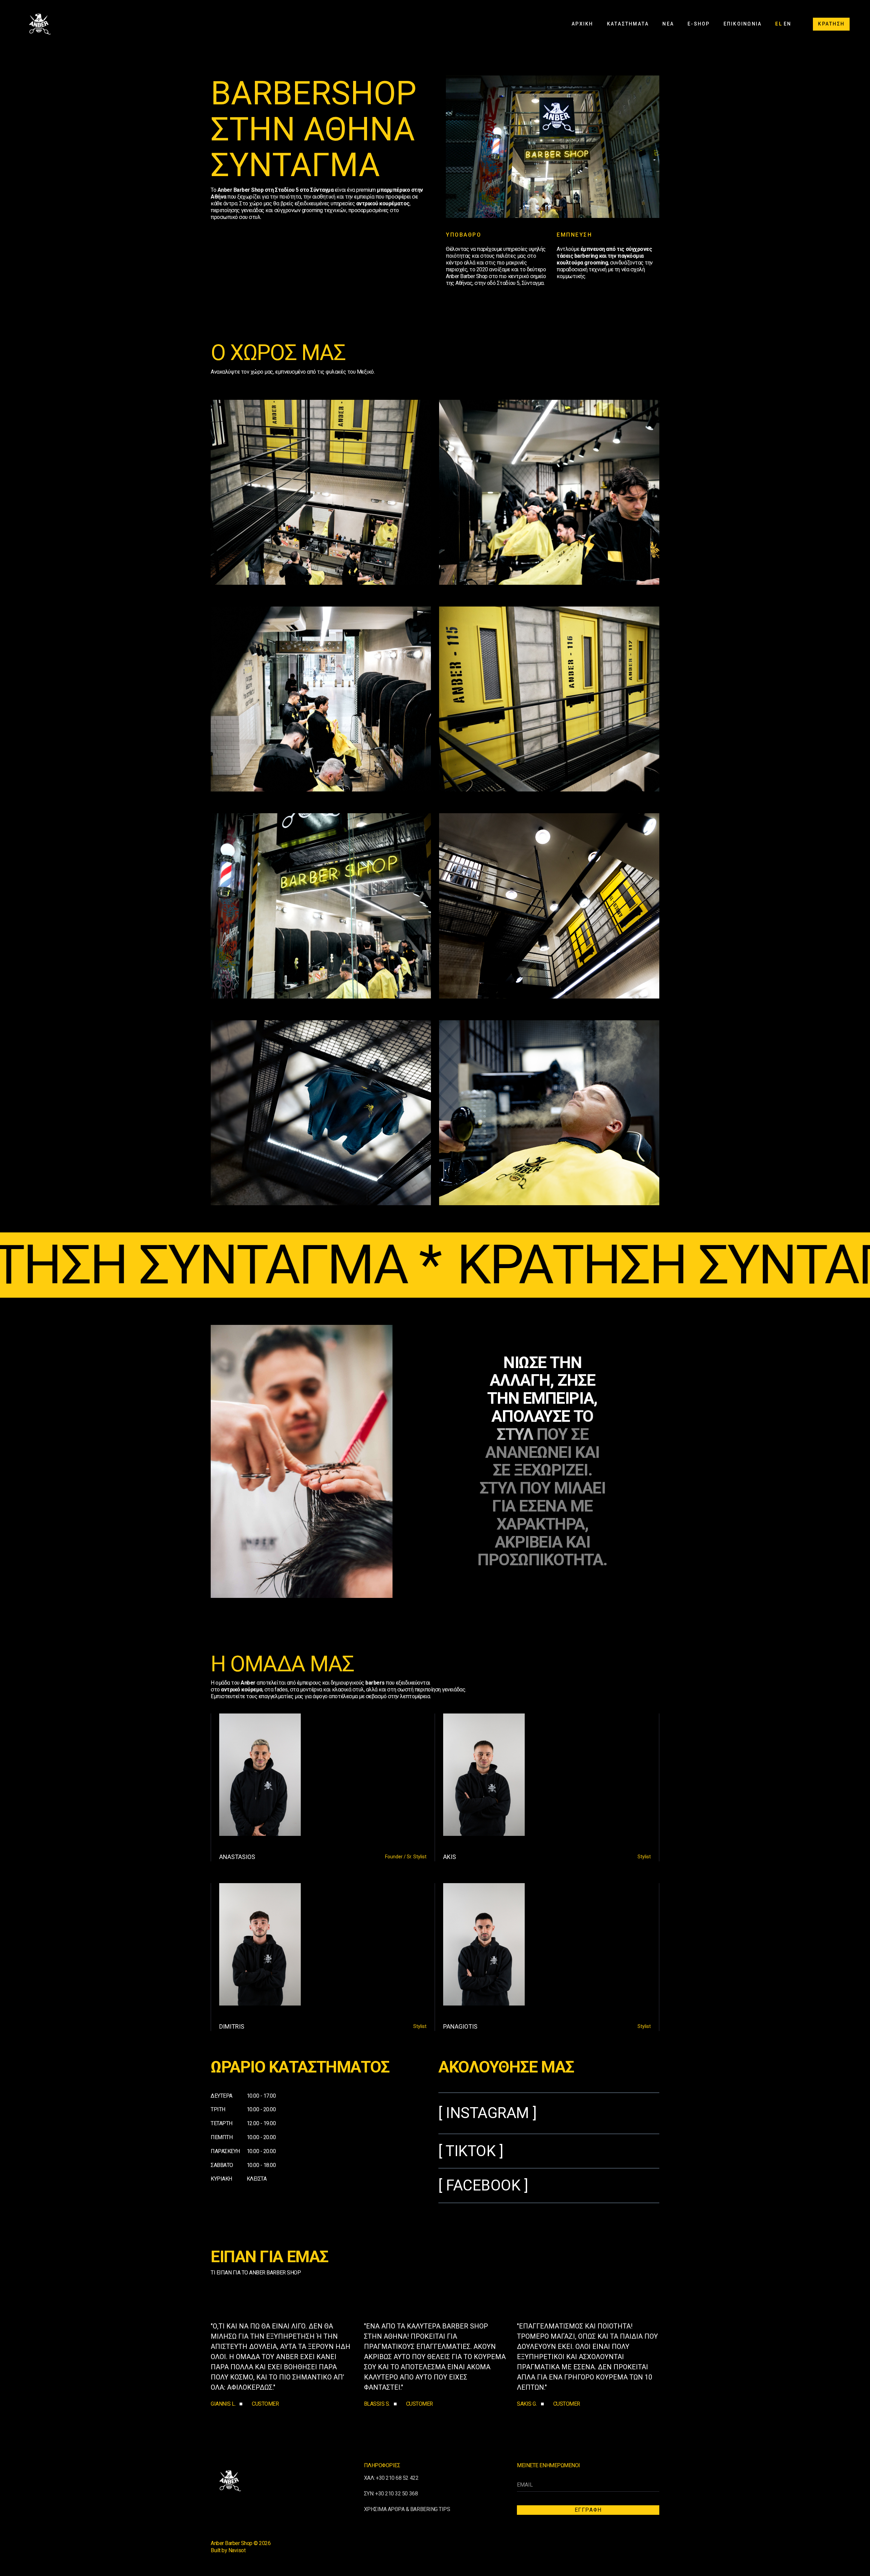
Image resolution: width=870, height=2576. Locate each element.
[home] (39, 24)
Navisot (237, 2550)
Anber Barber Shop (232, 2543)
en (787, 24)
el (779, 24)
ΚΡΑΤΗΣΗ (831, 24)
